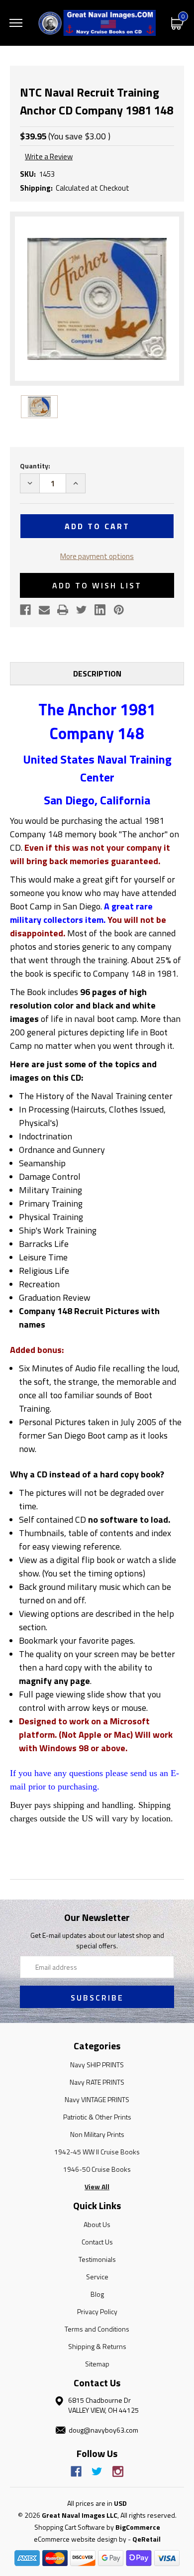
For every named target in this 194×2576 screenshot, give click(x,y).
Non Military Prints (97, 2134)
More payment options (97, 556)
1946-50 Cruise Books (97, 2169)
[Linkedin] (100, 610)
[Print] (63, 610)
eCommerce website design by (80, 2539)
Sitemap (97, 2364)
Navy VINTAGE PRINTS (97, 2099)
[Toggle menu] (16, 23)
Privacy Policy (97, 2311)
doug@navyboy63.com (103, 2430)
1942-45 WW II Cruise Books (97, 2152)
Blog (97, 2294)
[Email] (44, 610)
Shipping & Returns (97, 2346)
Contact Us (97, 2242)
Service (97, 2277)
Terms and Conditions (97, 2329)
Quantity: (35, 466)
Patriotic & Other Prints (97, 2117)
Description (97, 673)
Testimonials (97, 2259)
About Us (97, 2224)
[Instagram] (118, 2471)
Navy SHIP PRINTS (97, 2065)
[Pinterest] (119, 610)
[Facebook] (25, 610)
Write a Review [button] (49, 157)
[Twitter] (82, 610)
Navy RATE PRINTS (97, 2082)
